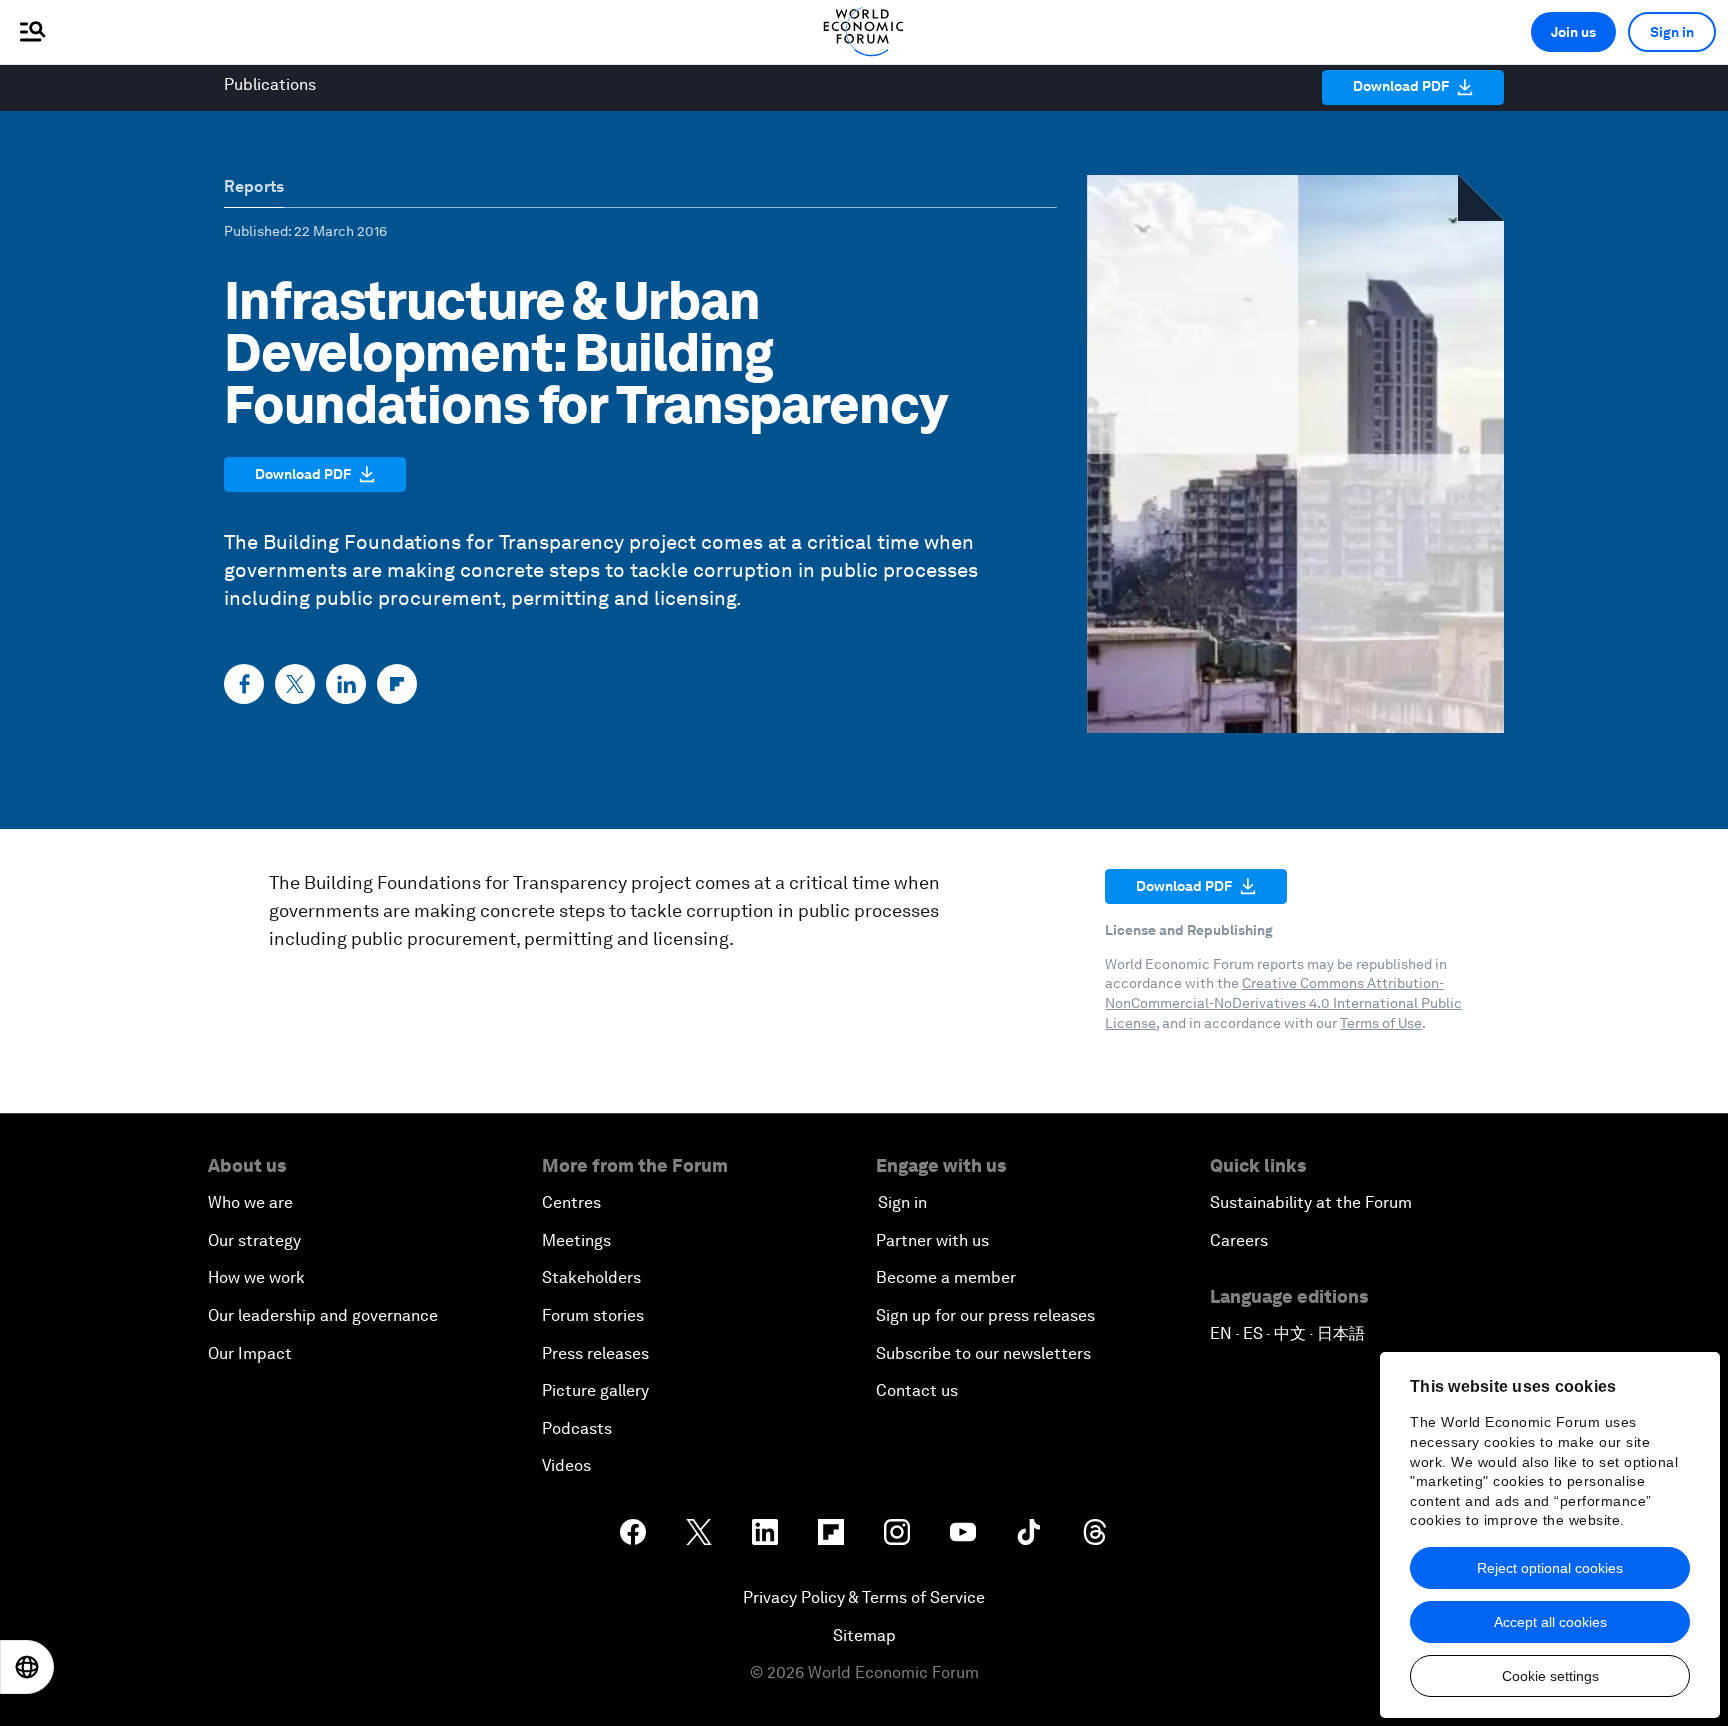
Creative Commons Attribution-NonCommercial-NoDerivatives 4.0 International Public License (1283, 1002)
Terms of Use (1381, 1023)
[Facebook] (244, 684)
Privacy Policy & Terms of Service (864, 1597)
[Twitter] (295, 684)
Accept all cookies (1550, 1622)
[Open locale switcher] (27, 1667)
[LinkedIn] (346, 684)
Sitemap (864, 1635)
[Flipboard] (397, 684)
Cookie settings (1550, 1676)
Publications (270, 84)
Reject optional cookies (1550, 1568)
